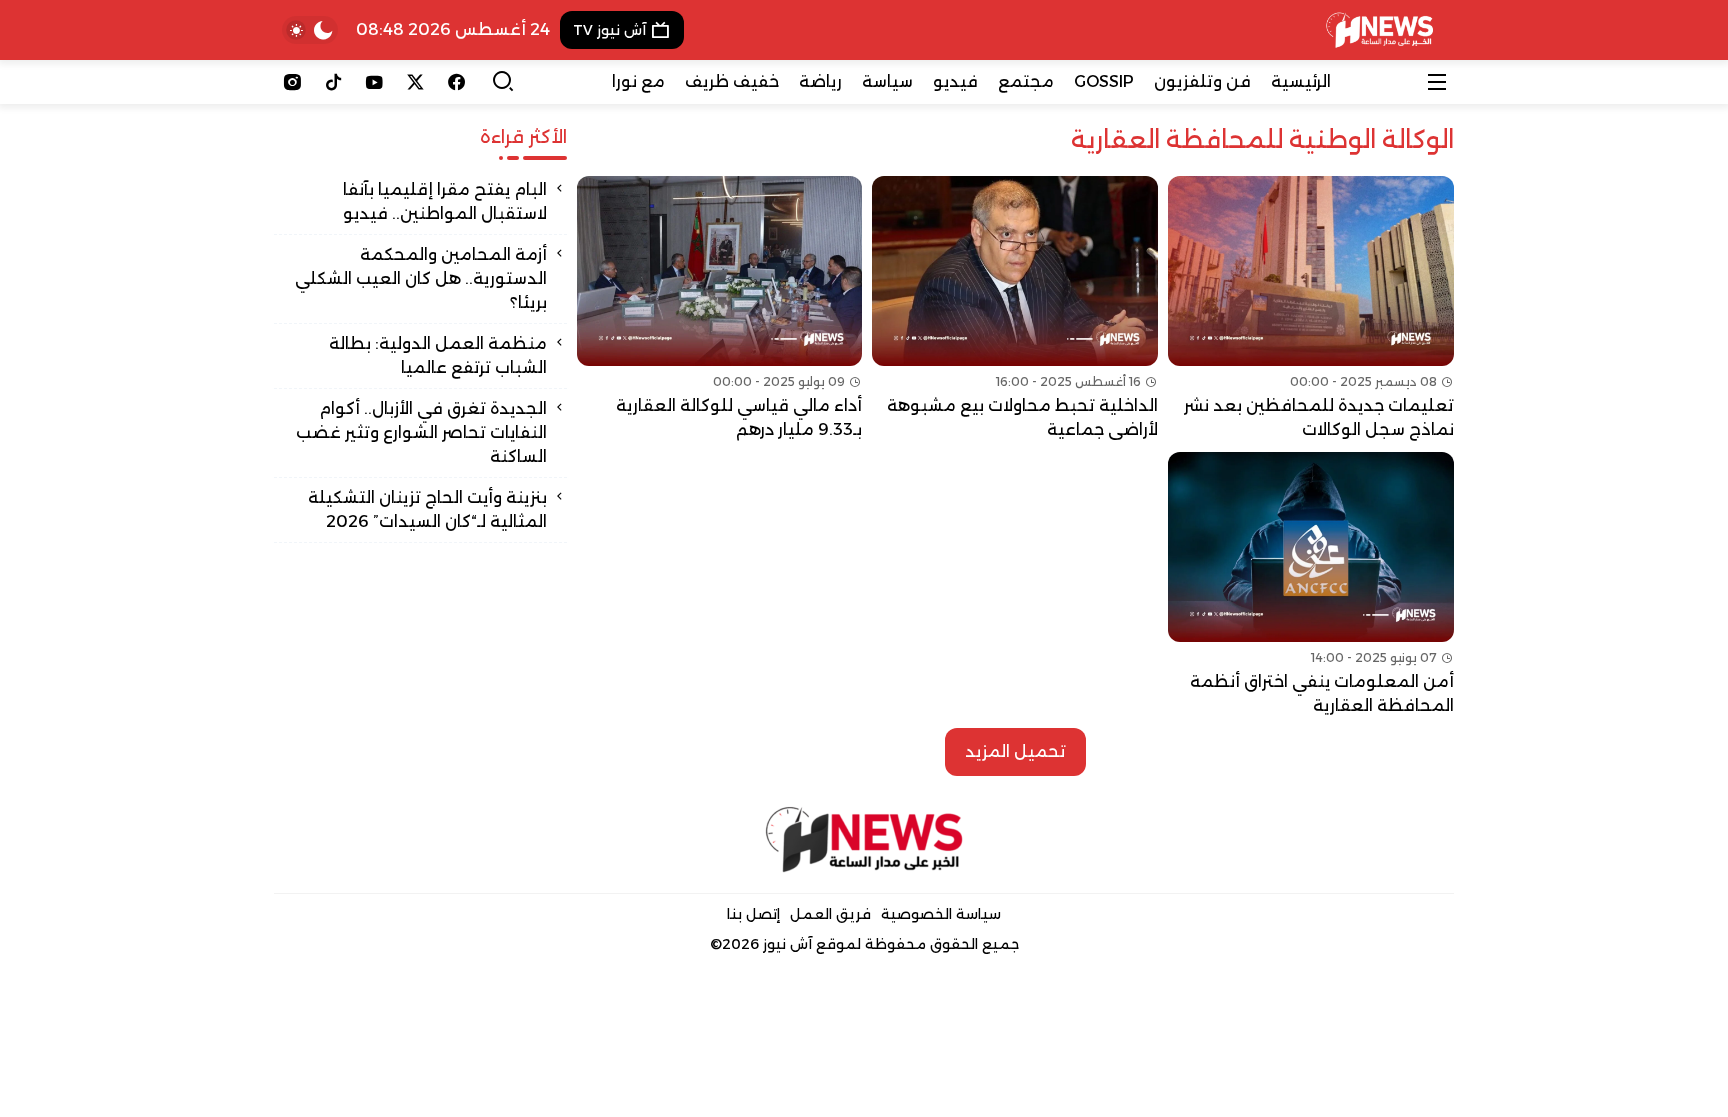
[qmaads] (864, 839)
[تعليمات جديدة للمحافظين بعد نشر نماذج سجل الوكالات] (1311, 309)
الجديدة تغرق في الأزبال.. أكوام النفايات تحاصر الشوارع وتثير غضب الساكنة (421, 432)
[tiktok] (333, 82)
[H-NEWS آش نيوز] (1379, 30)
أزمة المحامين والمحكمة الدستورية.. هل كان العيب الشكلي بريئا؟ (421, 278)
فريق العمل (830, 914)
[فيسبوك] (456, 82)
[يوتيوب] (374, 82)
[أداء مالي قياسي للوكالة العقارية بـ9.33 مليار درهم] (720, 309)
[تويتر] (415, 82)
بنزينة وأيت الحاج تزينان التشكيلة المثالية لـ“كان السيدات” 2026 (427, 509)
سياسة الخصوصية (941, 914)
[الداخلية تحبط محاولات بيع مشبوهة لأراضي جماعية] (1015, 309)
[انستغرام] (292, 82)
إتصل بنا (753, 914)
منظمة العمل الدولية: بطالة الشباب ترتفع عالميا (438, 355)
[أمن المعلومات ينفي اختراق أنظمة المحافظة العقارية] (1311, 585)
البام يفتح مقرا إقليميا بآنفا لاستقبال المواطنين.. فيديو (445, 201)
